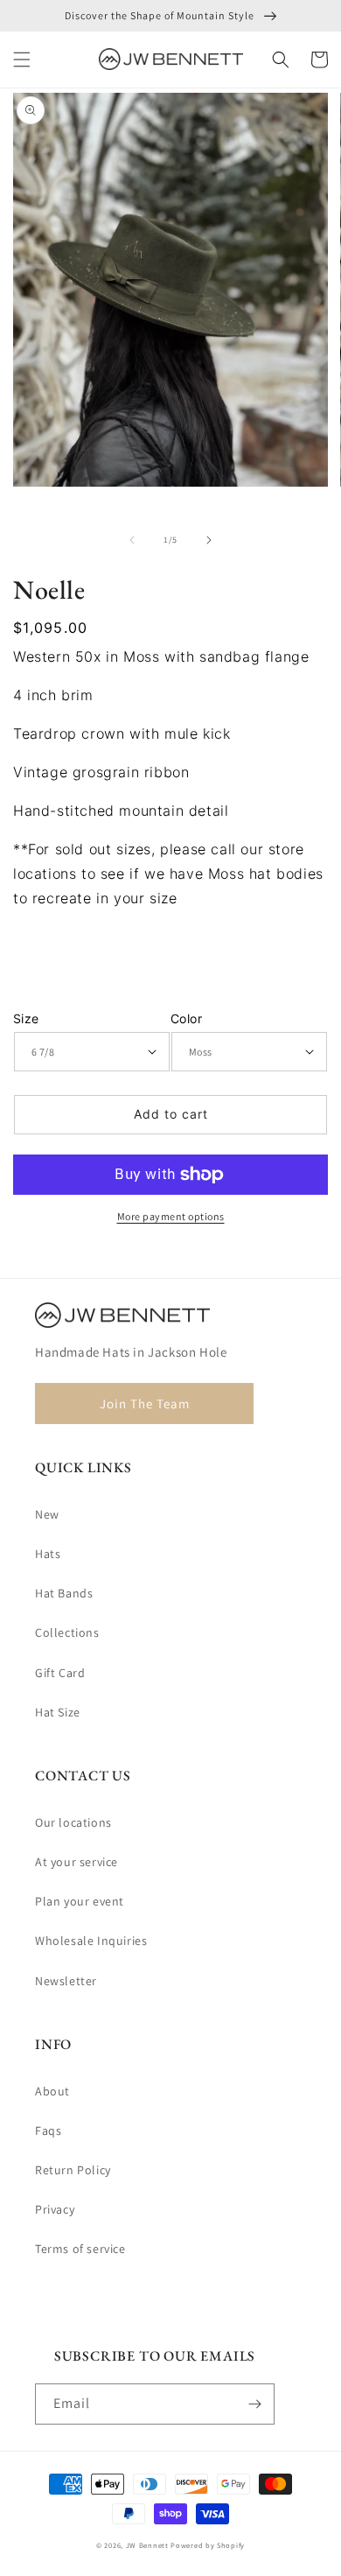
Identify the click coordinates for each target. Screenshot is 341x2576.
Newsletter (66, 1981)
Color (186, 1018)
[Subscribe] (254, 2404)
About (52, 2091)
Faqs (48, 2130)
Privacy (55, 2209)
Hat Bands (64, 1593)
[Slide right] (209, 540)
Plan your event (80, 1901)
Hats (48, 1554)
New (47, 1514)
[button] (22, 60)
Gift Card (60, 1673)
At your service (77, 1862)
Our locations (73, 1822)
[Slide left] (132, 540)
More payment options (171, 1216)
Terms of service (80, 2249)
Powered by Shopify (208, 2545)
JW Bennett (147, 2545)
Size (26, 1018)
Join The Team (145, 1404)
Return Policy (73, 2170)
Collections (67, 1632)
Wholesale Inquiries (91, 1941)
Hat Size (58, 1712)
